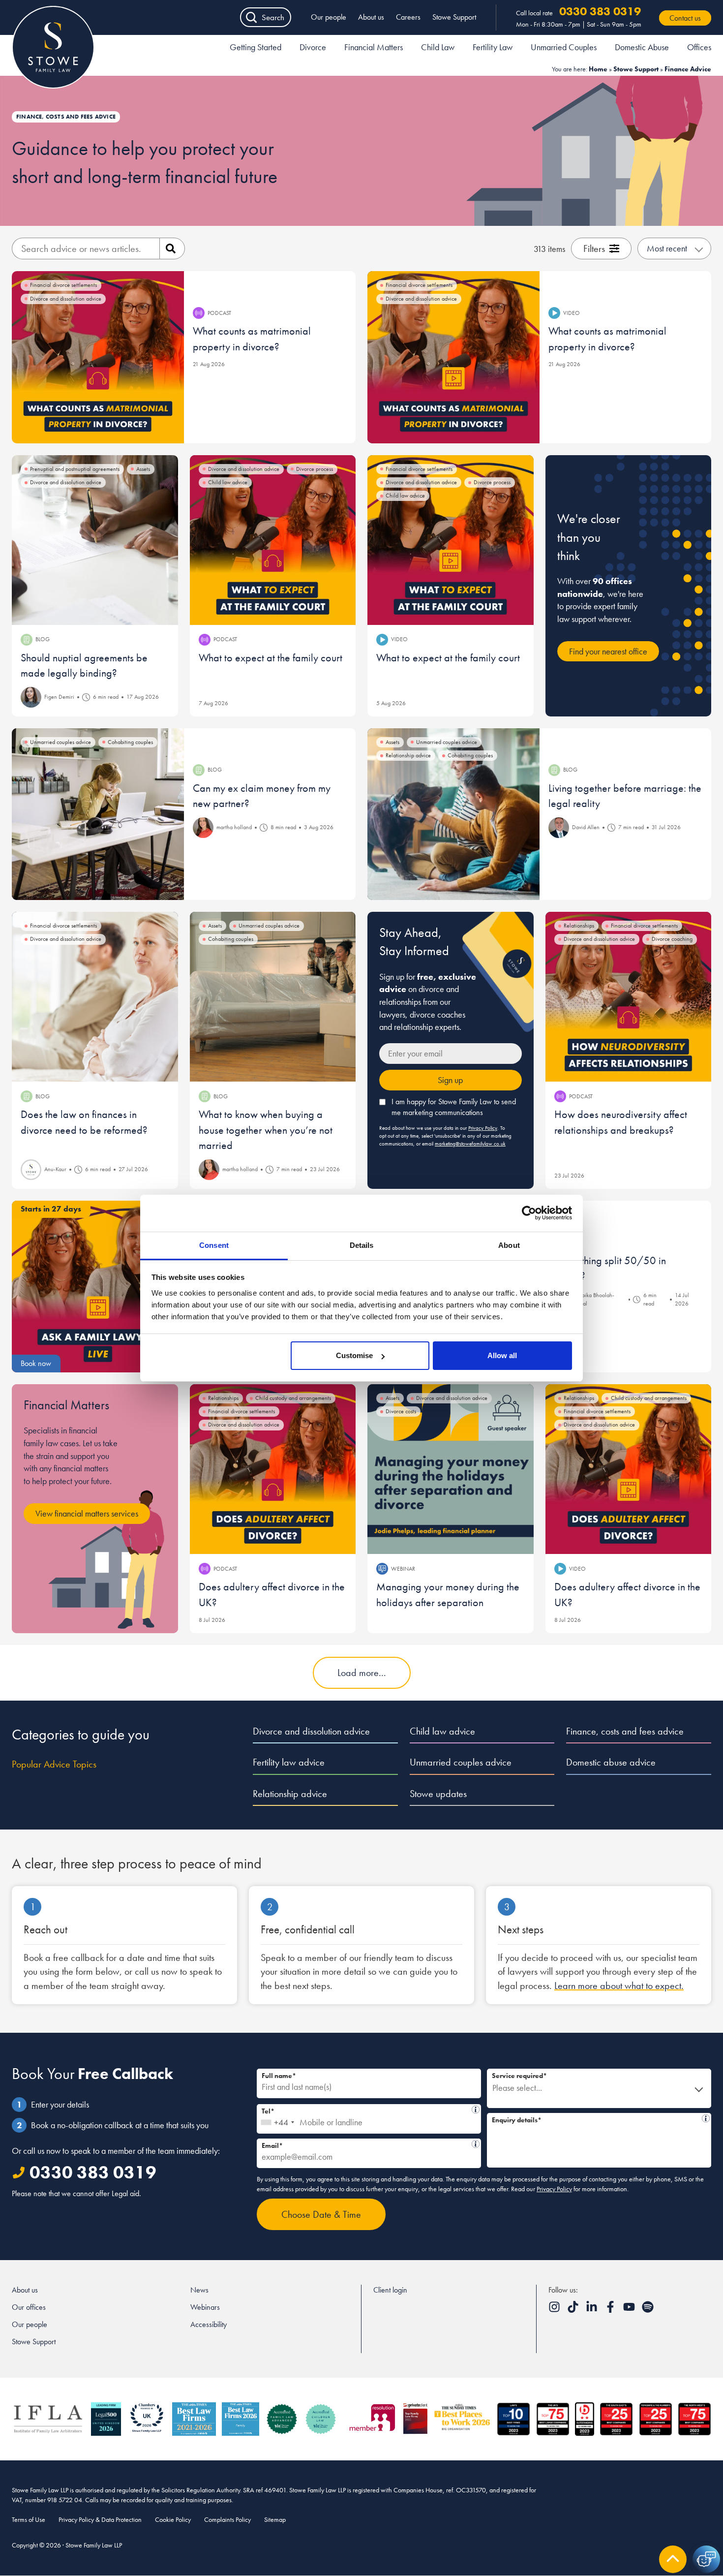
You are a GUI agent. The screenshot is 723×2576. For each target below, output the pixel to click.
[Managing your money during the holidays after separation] (451, 1469)
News (199, 2290)
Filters (594, 248)
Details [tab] (362, 1245)
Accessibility (209, 2324)
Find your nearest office (608, 651)
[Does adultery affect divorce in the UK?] (273, 1469)
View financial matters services (87, 1513)
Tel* (367, 2110)
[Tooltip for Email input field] (476, 2144)
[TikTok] (574, 2310)
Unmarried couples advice (461, 1762)
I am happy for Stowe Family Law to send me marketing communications (454, 1107)
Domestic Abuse (642, 47)
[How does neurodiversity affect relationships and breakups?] (629, 997)
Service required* (519, 2076)
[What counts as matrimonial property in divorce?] (98, 357)
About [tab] (509, 1245)
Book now (36, 1363)
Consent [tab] (214, 1245)
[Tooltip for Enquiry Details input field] (706, 2118)
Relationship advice (290, 1794)
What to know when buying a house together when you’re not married (266, 1130)
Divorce (313, 47)
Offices (699, 47)
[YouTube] (630, 2310)
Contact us (685, 18)
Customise (354, 1355)
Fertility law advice (289, 1762)
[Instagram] (555, 2310)
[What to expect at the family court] (273, 540)
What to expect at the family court (271, 658)
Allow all (502, 1355)
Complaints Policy (227, 2519)
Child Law (438, 47)
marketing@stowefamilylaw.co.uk (470, 1144)
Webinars (205, 2307)
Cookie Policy (173, 2519)
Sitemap (275, 2519)
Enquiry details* (597, 2119)
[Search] (172, 248)
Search (273, 17)
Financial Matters (374, 47)
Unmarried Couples (564, 47)
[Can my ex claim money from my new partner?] (98, 814)
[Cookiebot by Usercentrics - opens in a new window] (529, 1213)
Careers (408, 17)
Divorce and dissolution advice (311, 1731)
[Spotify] (648, 2310)
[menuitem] (256, 49)
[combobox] (277, 2119)
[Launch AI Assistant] (706, 2559)
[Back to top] (673, 2559)
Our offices (29, 2307)
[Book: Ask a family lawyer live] (98, 1287)
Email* (366, 2144)
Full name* (279, 2076)
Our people (329, 17)
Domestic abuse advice (611, 1762)
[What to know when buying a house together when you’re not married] (273, 997)
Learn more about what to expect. (619, 1986)
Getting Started (256, 47)
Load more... (362, 1673)
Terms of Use (29, 2519)
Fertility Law (493, 47)
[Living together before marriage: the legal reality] (453, 814)
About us (371, 17)
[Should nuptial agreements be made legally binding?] (95, 540)
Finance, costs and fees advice (625, 1731)
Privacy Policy (483, 1128)
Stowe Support (454, 17)
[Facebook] (611, 2310)
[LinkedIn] (593, 2310)
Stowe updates (438, 1794)
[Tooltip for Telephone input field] (476, 2110)
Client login (390, 2290)
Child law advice (442, 1731)
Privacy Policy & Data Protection (100, 2519)
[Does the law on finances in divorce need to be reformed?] (95, 997)
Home (598, 69)
